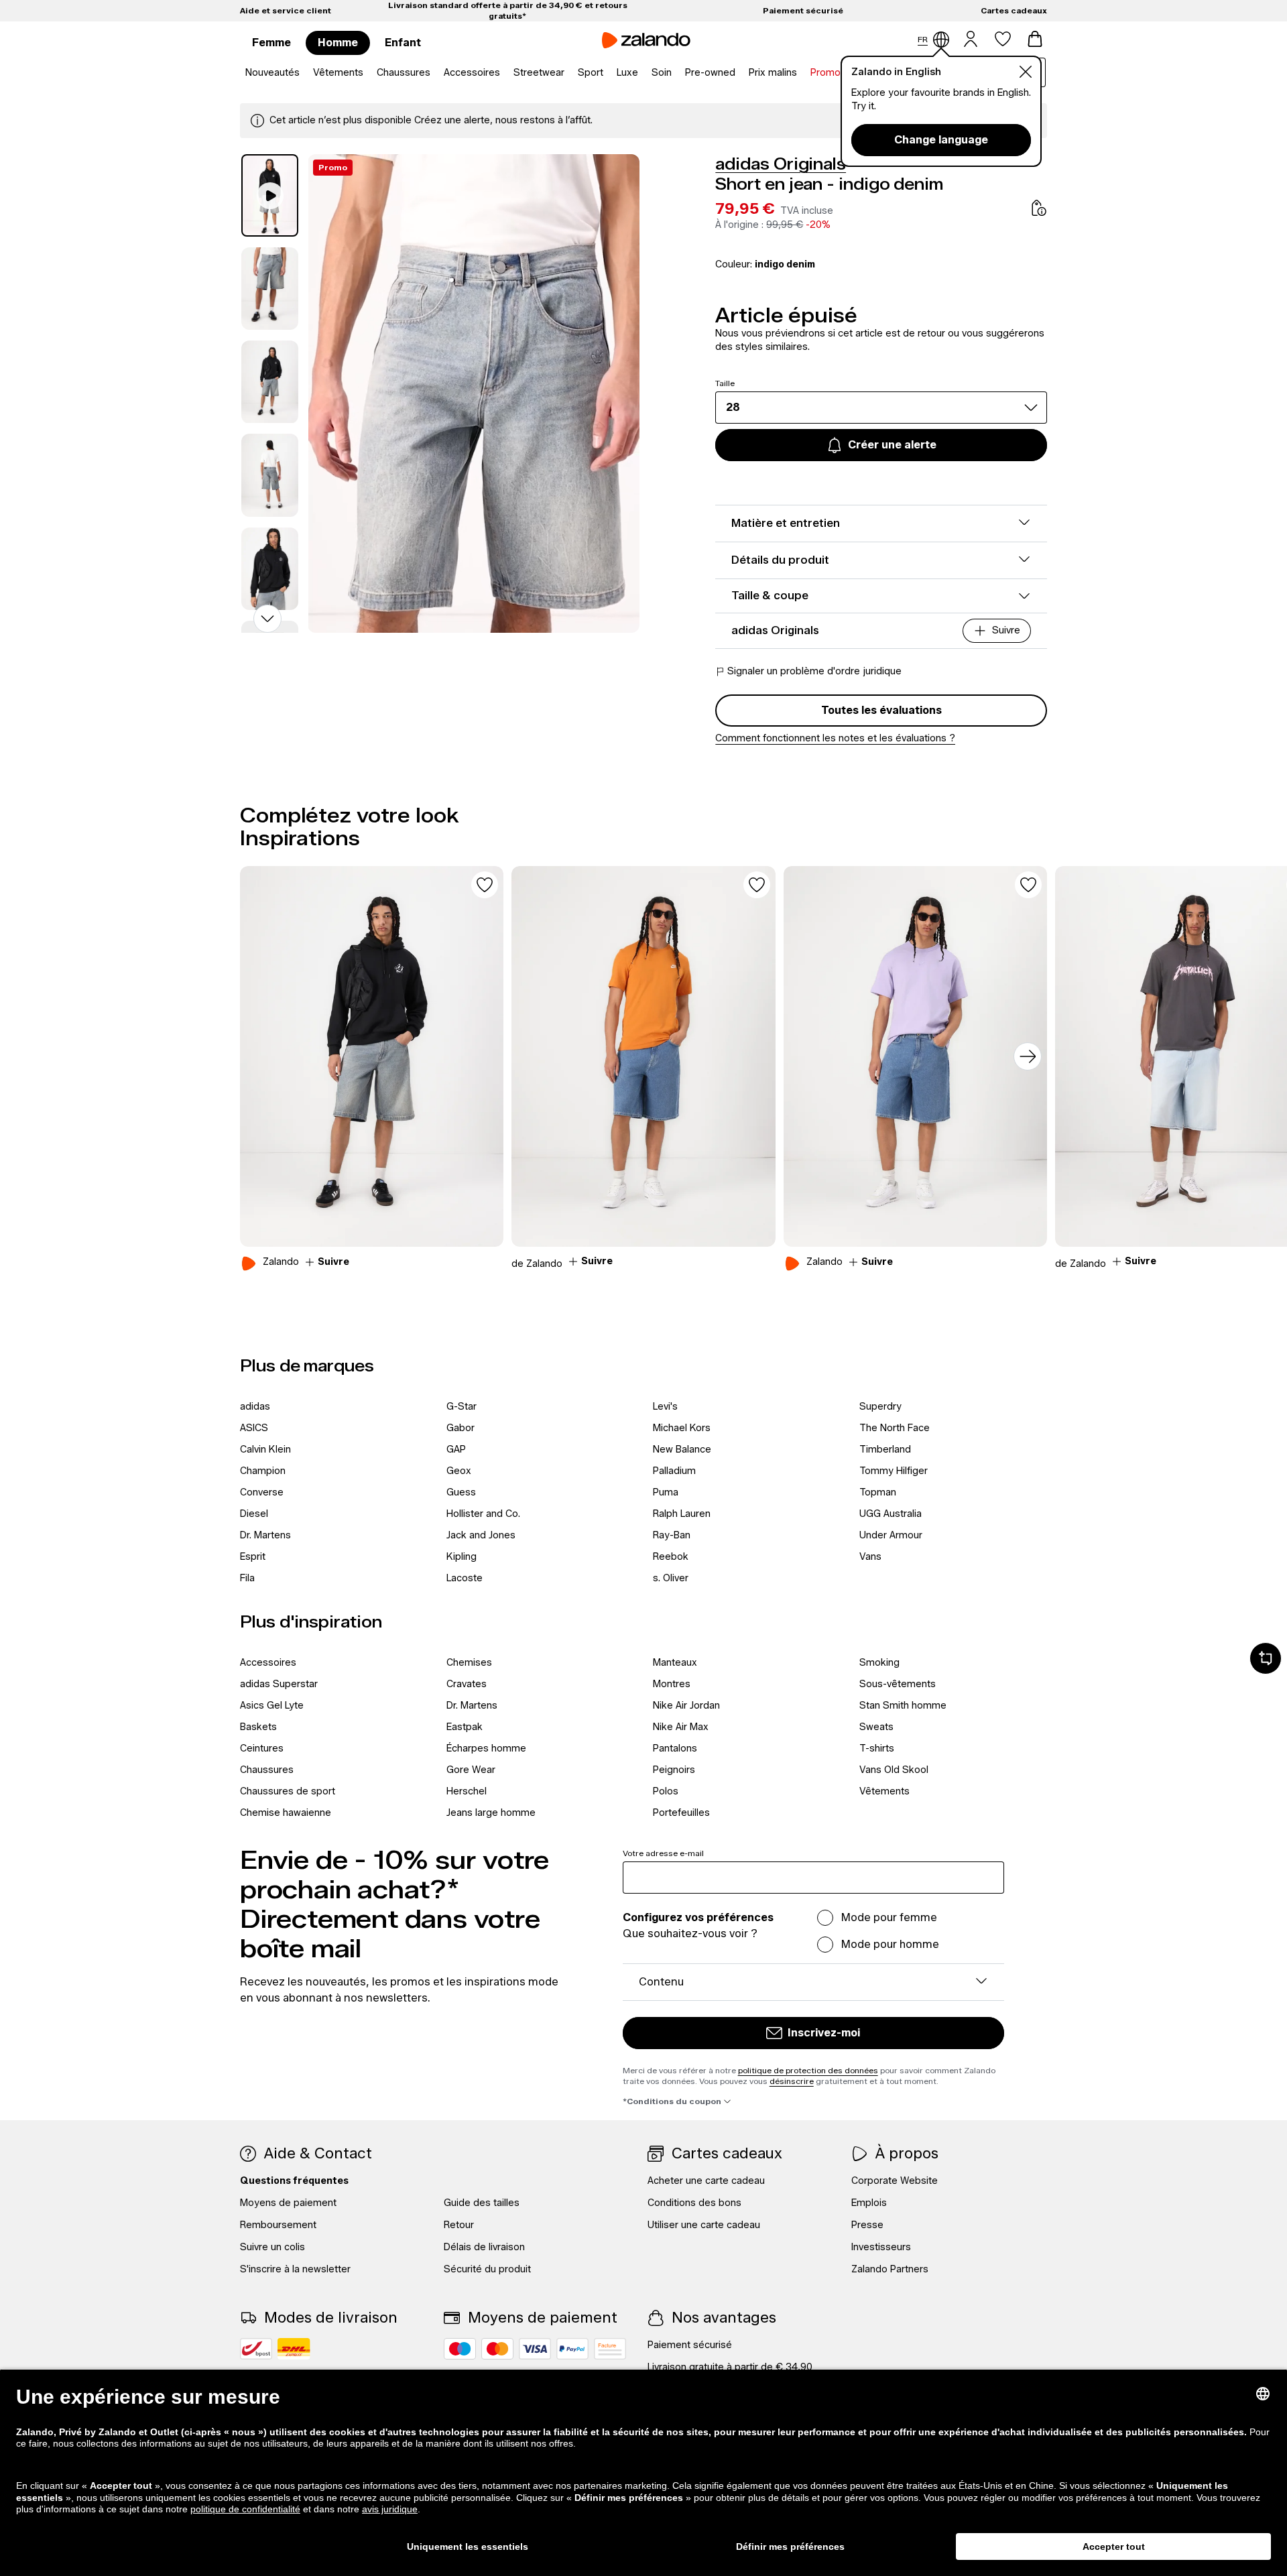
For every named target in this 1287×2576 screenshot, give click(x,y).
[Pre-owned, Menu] (739, 73)
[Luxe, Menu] (642, 73)
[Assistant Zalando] (1266, 1658)
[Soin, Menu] (676, 73)
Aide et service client (286, 10)
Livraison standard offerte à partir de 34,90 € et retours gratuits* (508, 10)
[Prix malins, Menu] (801, 73)
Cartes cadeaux (1014, 10)
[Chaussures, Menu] (434, 73)
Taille (725, 383)
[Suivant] (1028, 1056)
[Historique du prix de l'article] (1039, 208)
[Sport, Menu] (607, 73)
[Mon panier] (1035, 39)
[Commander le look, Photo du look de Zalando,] (372, 1056)
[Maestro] (460, 2349)
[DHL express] (294, 2349)
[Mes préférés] (1003, 39)
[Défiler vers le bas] (267, 619)
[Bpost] (256, 2349)
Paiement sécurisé (803, 10)
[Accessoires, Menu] (504, 73)
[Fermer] (1026, 72)
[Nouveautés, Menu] (304, 73)
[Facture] (610, 2349)
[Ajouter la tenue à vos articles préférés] (485, 885)
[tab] (270, 195)
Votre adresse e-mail (663, 1853)
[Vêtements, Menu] (367, 73)
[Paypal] (572, 2349)
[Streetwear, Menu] (568, 73)
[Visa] (535, 2349)
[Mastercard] (497, 2349)
